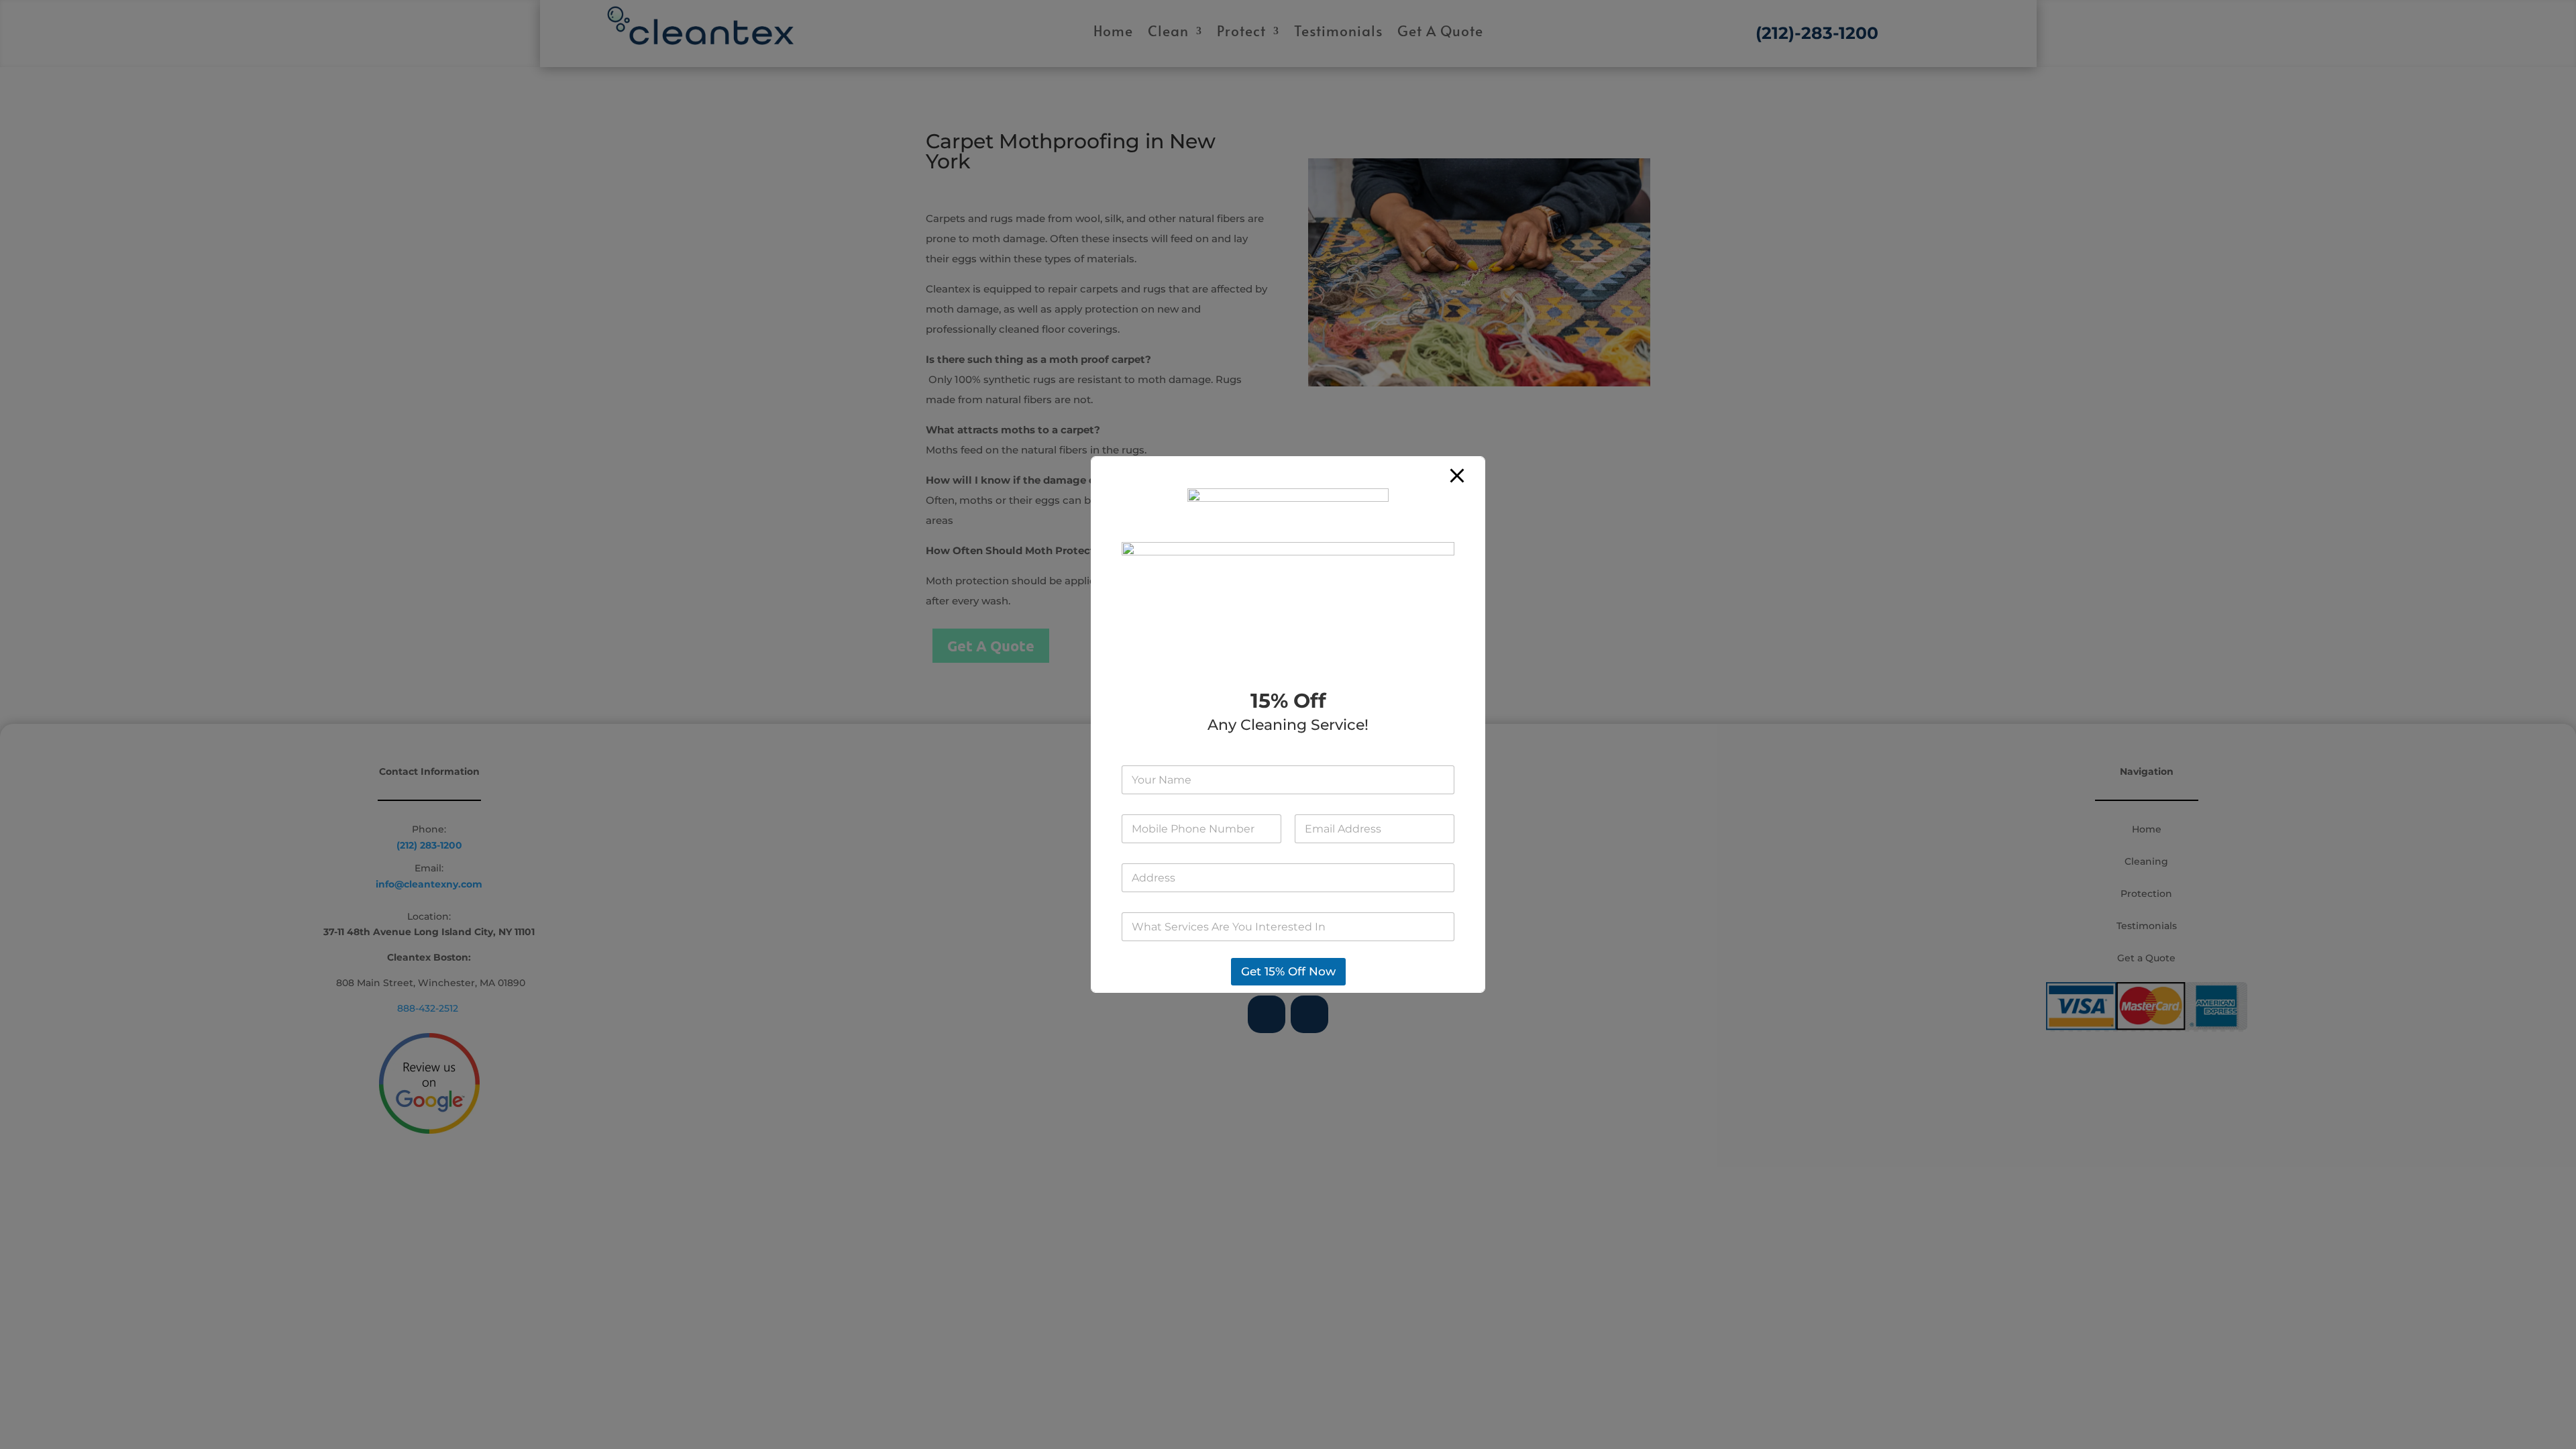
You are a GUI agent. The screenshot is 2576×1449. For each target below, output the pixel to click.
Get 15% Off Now (1288, 971)
